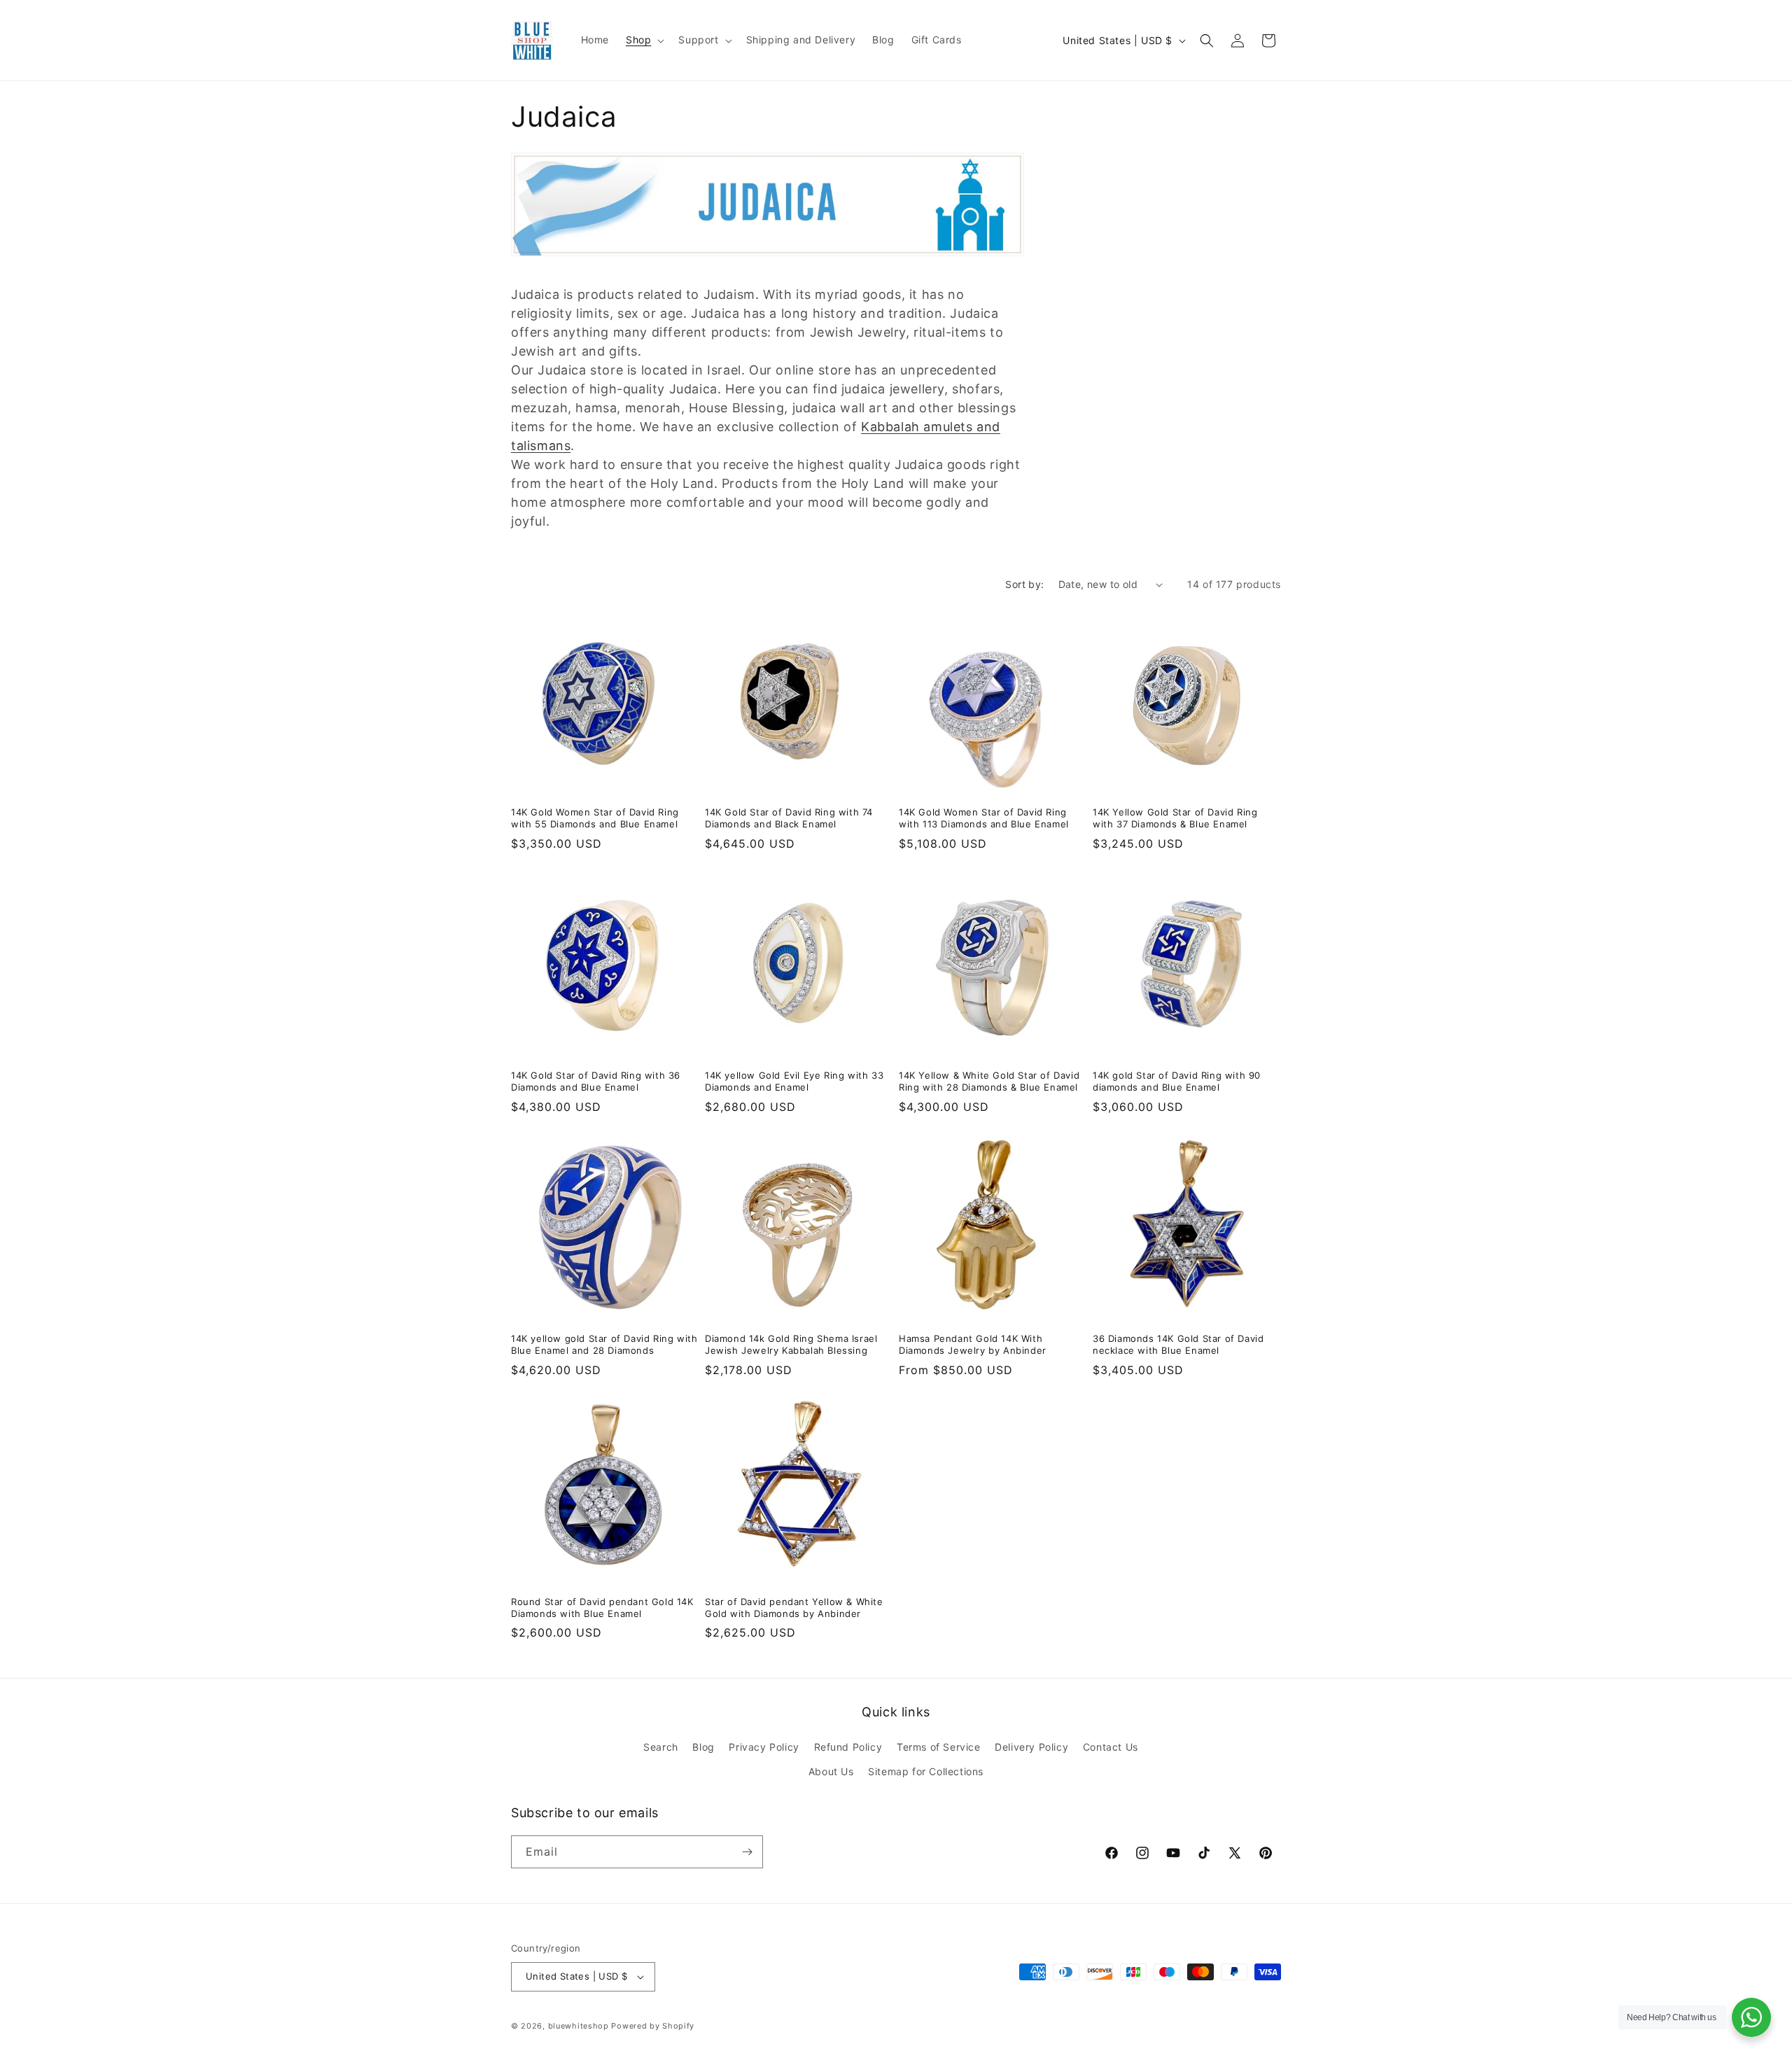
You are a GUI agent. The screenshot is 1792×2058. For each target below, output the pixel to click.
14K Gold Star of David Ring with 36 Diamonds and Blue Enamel (596, 1081)
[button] (644, 40)
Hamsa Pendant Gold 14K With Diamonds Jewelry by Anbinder (973, 1344)
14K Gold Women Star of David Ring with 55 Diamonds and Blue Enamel (595, 818)
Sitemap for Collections (926, 1771)
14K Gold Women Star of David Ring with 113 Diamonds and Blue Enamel (984, 818)
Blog (703, 1747)
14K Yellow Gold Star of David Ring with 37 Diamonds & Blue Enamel (1175, 818)
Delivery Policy (1031, 1747)
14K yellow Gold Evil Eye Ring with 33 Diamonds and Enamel (794, 1081)
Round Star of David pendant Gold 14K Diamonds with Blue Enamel (602, 1608)
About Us (831, 1771)
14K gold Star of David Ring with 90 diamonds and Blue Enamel (1177, 1081)
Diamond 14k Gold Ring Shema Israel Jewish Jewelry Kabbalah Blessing (791, 1344)
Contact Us (1111, 1747)
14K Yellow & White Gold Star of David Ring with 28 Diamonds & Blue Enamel (989, 1081)
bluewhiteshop (579, 2026)
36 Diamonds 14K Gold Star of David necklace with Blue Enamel (1178, 1344)
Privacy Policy (764, 1747)
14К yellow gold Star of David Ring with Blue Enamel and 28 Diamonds (604, 1344)
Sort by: (1024, 584)
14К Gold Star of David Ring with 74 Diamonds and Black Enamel (789, 818)
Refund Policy (848, 1747)
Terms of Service (939, 1747)
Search (661, 1747)
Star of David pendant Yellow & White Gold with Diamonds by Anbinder (794, 1608)
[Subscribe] (747, 1852)
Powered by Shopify (653, 2026)
